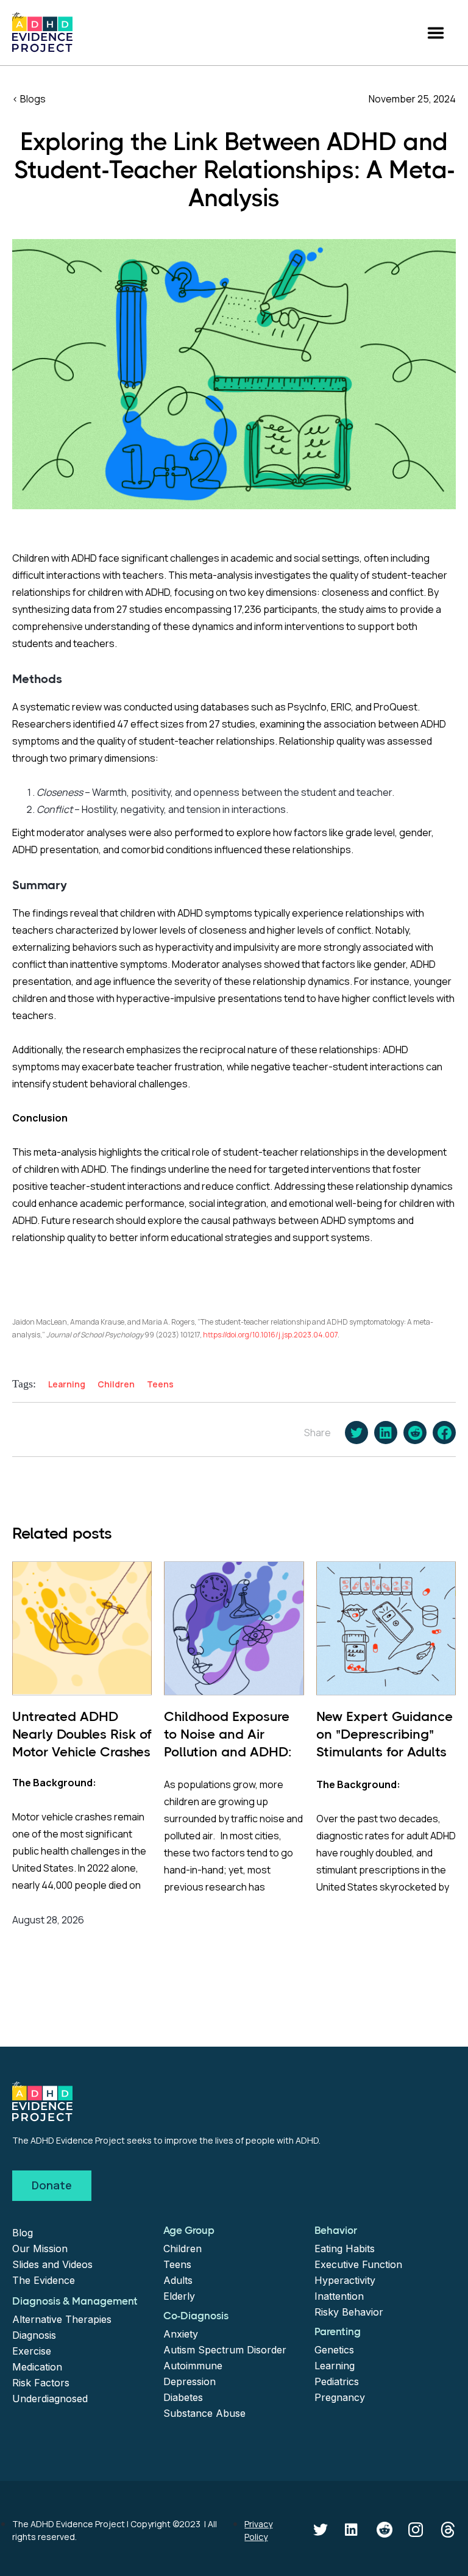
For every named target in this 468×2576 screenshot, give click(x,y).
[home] (42, 32)
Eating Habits (345, 2249)
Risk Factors (41, 2383)
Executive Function (358, 2264)
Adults (178, 2280)
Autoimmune (193, 2366)
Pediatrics (337, 2381)
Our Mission (40, 2249)
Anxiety (181, 2334)
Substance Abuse (204, 2413)
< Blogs (29, 99)
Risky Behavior (349, 2312)
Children (183, 2249)
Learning (335, 2366)
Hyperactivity (345, 2280)
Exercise (32, 2351)
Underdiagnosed (50, 2399)
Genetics (334, 2350)
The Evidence (44, 2280)
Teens (177, 2264)
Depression (190, 2381)
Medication (37, 2367)
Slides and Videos (52, 2264)
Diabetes (183, 2397)
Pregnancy (340, 2397)
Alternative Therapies (62, 2319)
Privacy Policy (258, 2530)
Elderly (179, 2296)
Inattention (339, 2296)
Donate (52, 2185)
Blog (23, 2233)
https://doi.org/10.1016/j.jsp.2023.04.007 (270, 1335)
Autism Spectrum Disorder (225, 2350)
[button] (436, 33)
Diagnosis (34, 2335)
